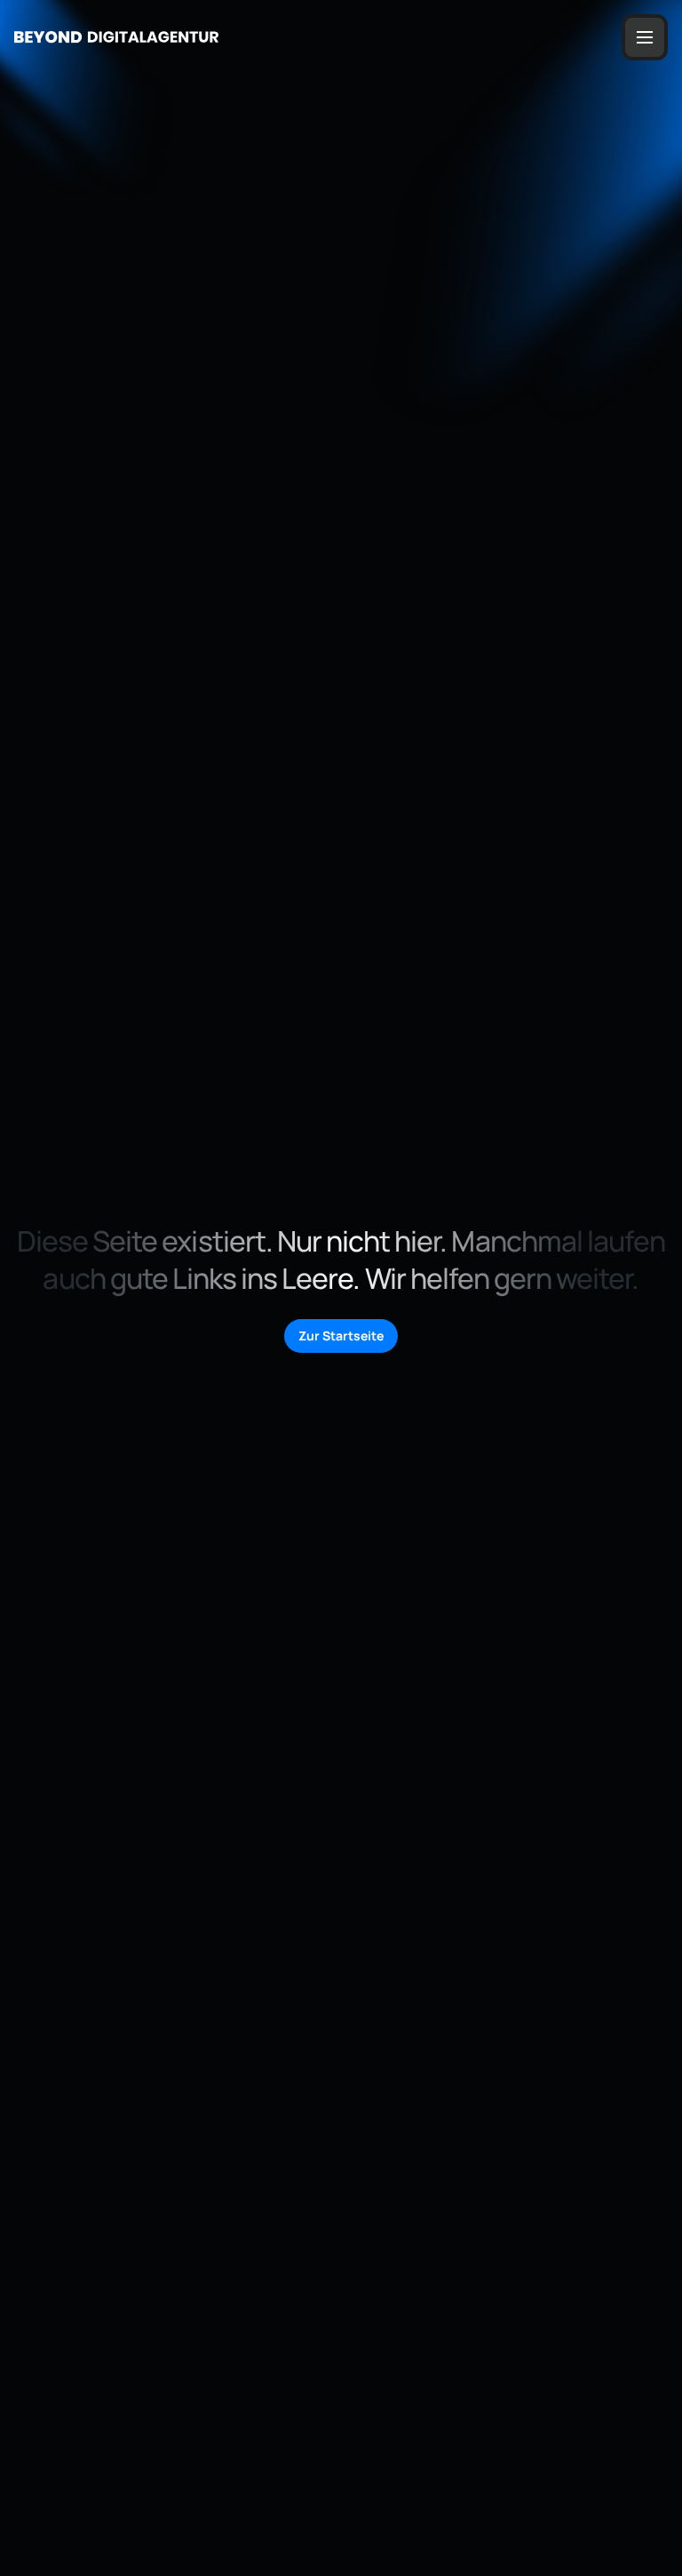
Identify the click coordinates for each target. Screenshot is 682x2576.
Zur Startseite (341, 1336)
